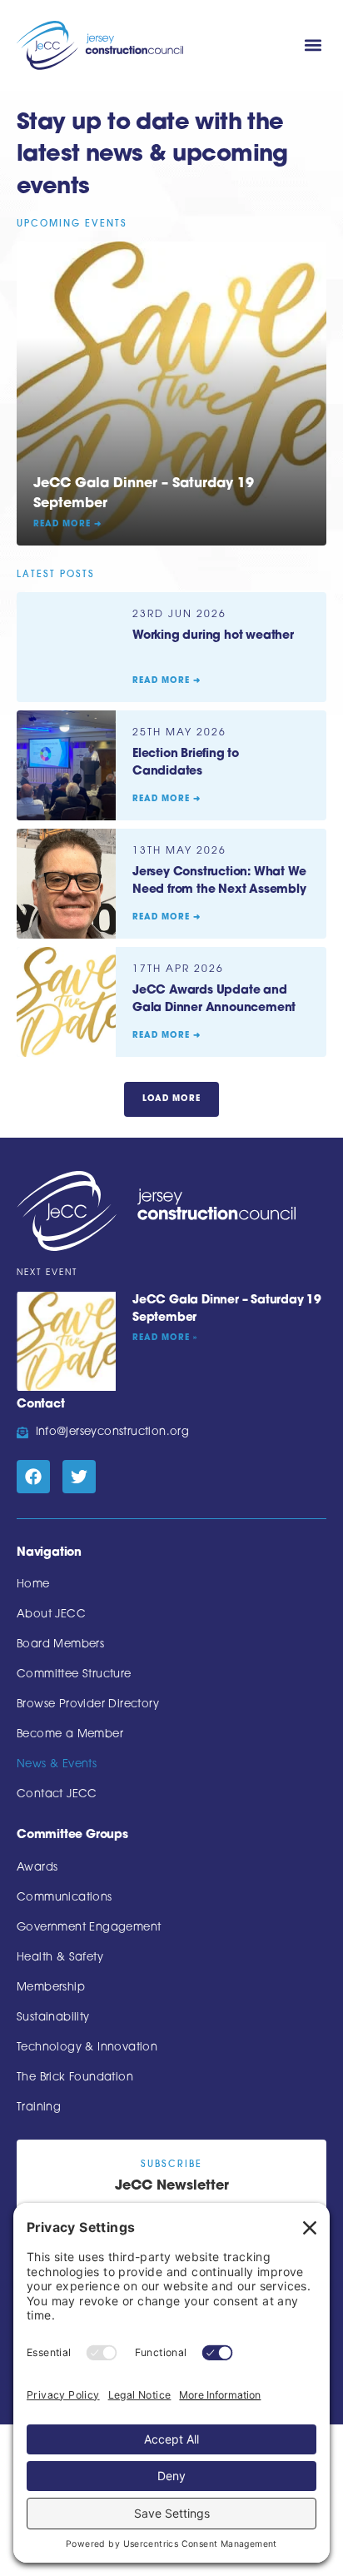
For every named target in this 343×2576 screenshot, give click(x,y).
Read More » (165, 1338)
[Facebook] (33, 1477)
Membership (51, 1988)
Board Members (60, 1644)
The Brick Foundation (75, 2078)
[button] (313, 45)
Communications (65, 1898)
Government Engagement (89, 1928)
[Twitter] (79, 1477)
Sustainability (53, 2018)
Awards (37, 1868)
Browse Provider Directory (88, 1704)
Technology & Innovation (87, 2048)
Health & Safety (60, 1958)
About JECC (51, 1614)
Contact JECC (57, 1794)
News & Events (57, 1764)
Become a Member (70, 1734)
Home (33, 1584)
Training (39, 2108)
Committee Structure (74, 1674)
